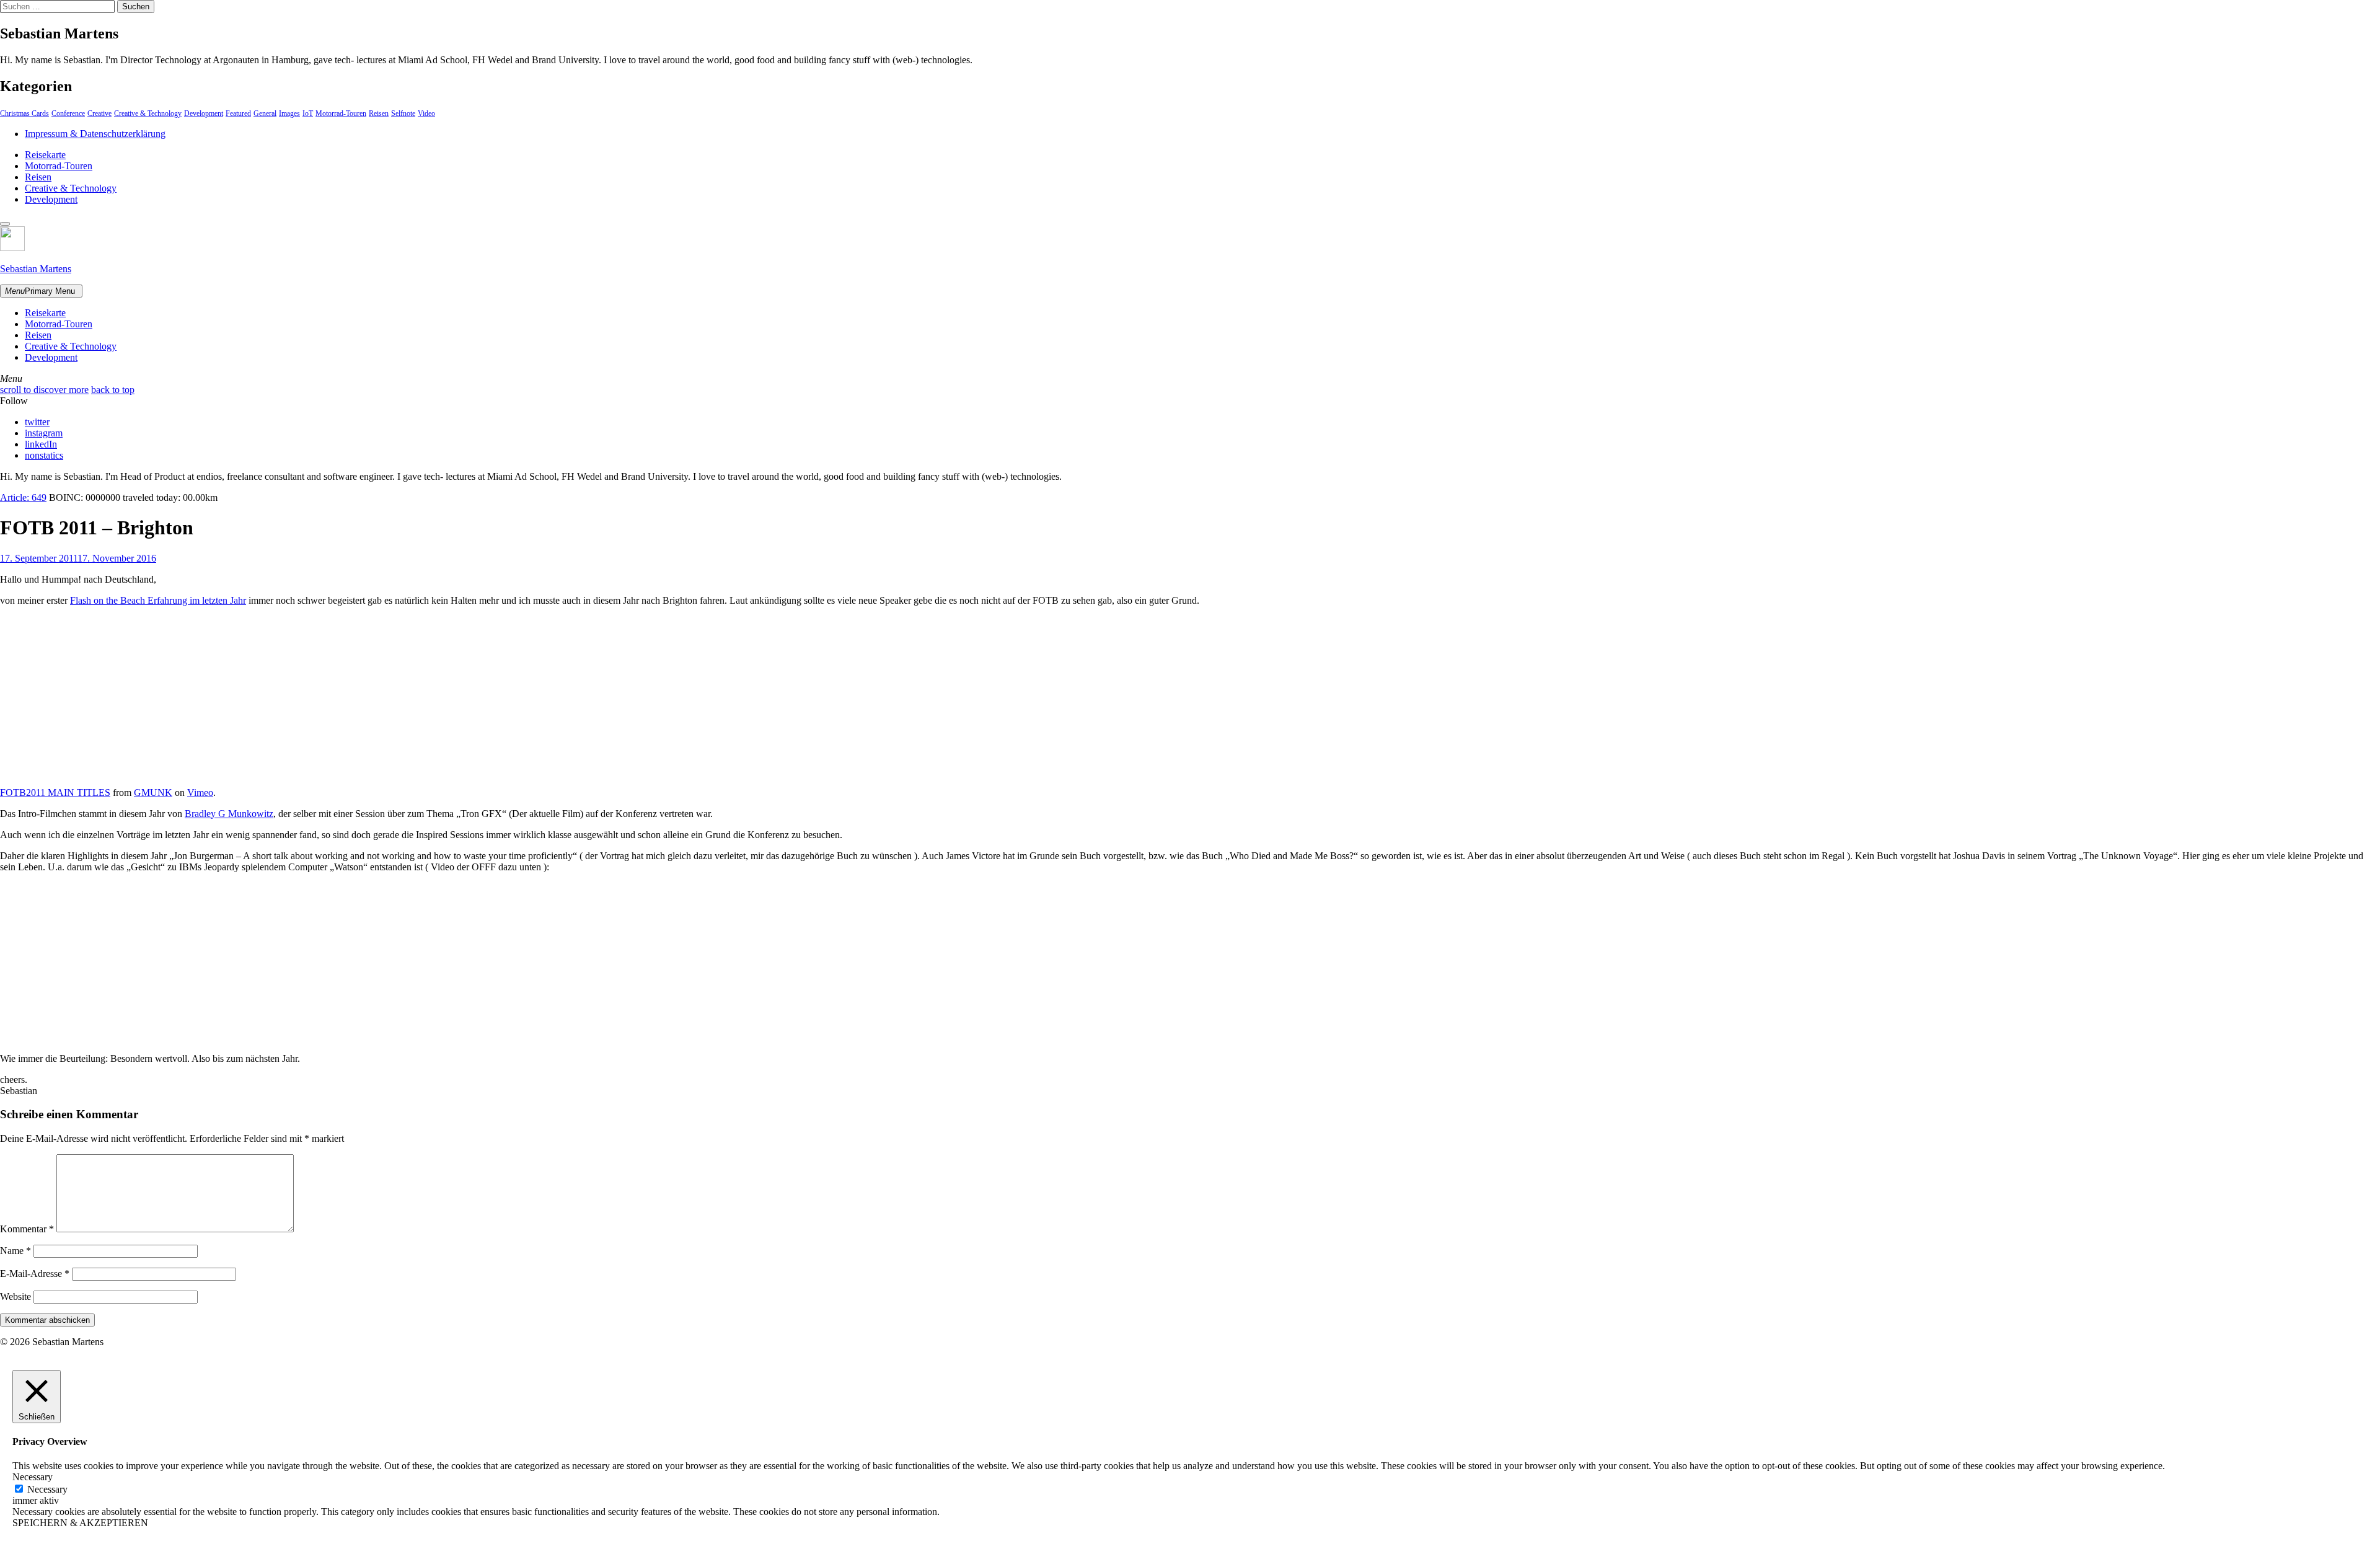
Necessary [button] (33, 1477)
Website (15, 1296)
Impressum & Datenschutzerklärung (95, 134)
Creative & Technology (148, 113)
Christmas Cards (24, 113)
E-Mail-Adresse (35, 1274)
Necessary (47, 1489)
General (265, 113)
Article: (23, 497)
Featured (238, 113)
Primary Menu (40, 291)
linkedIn (41, 444)
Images (289, 113)
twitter (37, 422)
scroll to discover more (44, 390)
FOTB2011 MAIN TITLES (55, 793)
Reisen (379, 113)
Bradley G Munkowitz (229, 814)
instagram (44, 433)
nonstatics (44, 455)
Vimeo (200, 793)
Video (426, 113)
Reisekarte (45, 155)
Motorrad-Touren (341, 113)
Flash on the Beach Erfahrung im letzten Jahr (158, 600)
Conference (68, 113)
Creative (99, 113)
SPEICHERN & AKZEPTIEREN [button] (80, 1523)
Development (204, 113)
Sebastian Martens (36, 269)
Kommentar (27, 1229)
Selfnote (403, 113)
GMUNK (153, 793)
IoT (308, 113)
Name (15, 1251)
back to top (113, 390)
